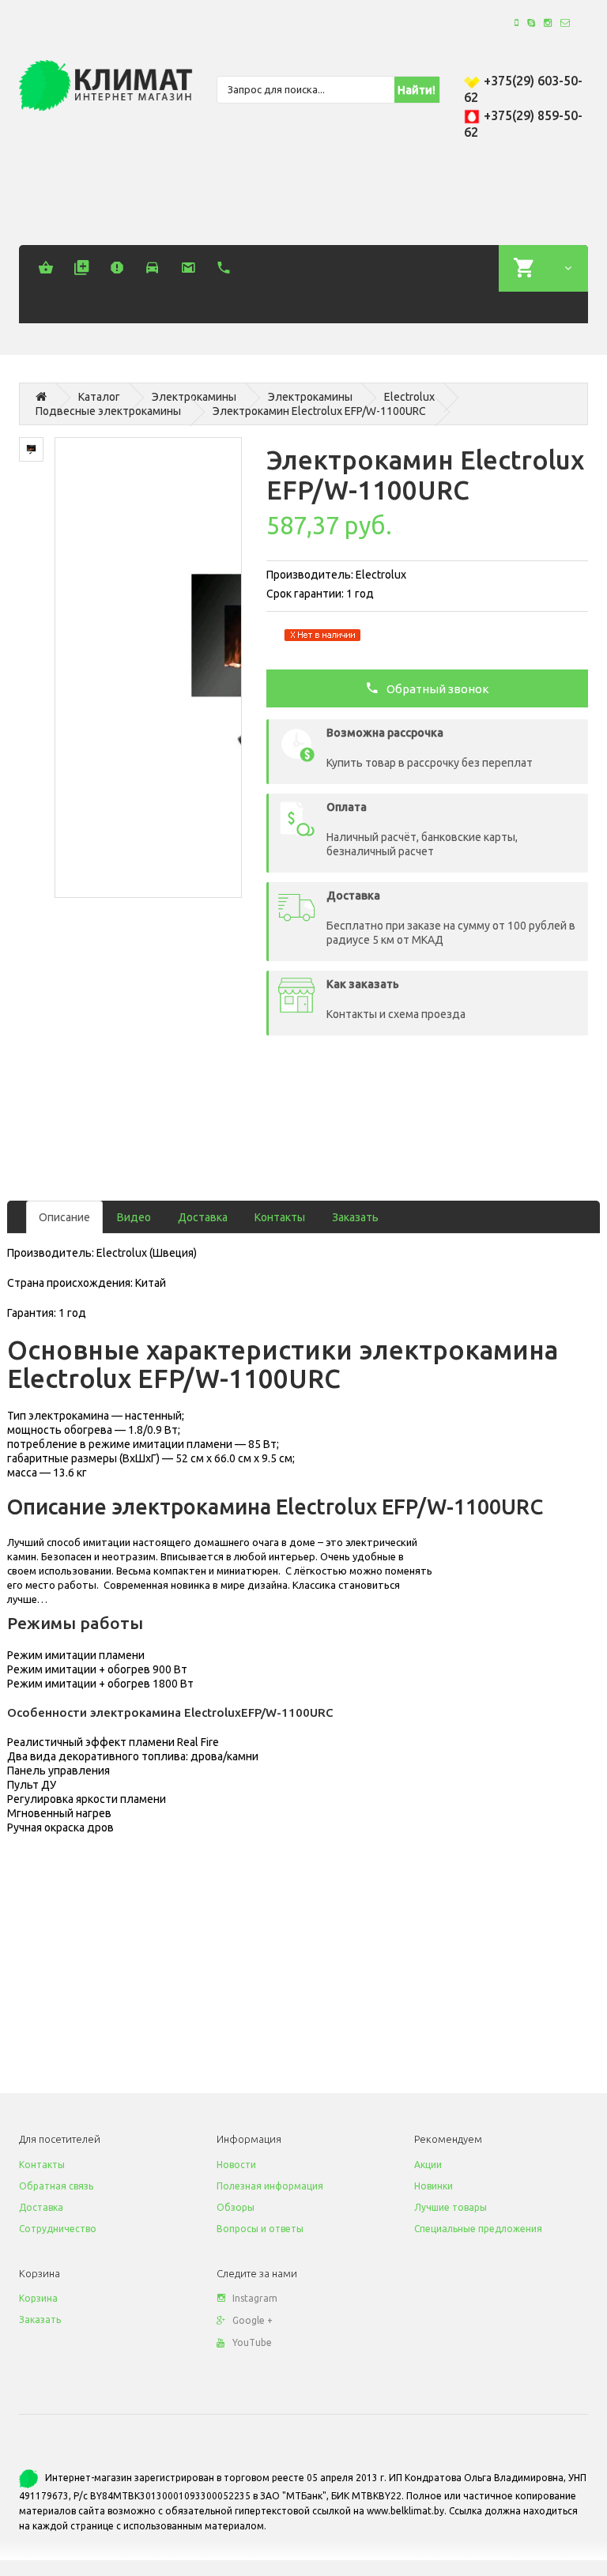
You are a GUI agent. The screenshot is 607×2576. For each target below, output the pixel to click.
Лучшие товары (451, 2207)
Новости (236, 2165)
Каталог (99, 397)
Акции (428, 2165)
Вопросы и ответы (260, 2229)
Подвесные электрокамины (108, 411)
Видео (134, 1217)
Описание (64, 1217)
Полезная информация (270, 2186)
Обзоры (236, 2207)
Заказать (355, 1217)
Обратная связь (56, 2186)
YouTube (252, 2342)
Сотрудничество (58, 2229)
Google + (253, 2320)
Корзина (38, 2298)
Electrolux (409, 397)
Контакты (280, 1217)
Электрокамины (194, 397)
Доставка (203, 1217)
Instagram (255, 2298)
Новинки (434, 2186)
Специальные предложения (478, 2229)
